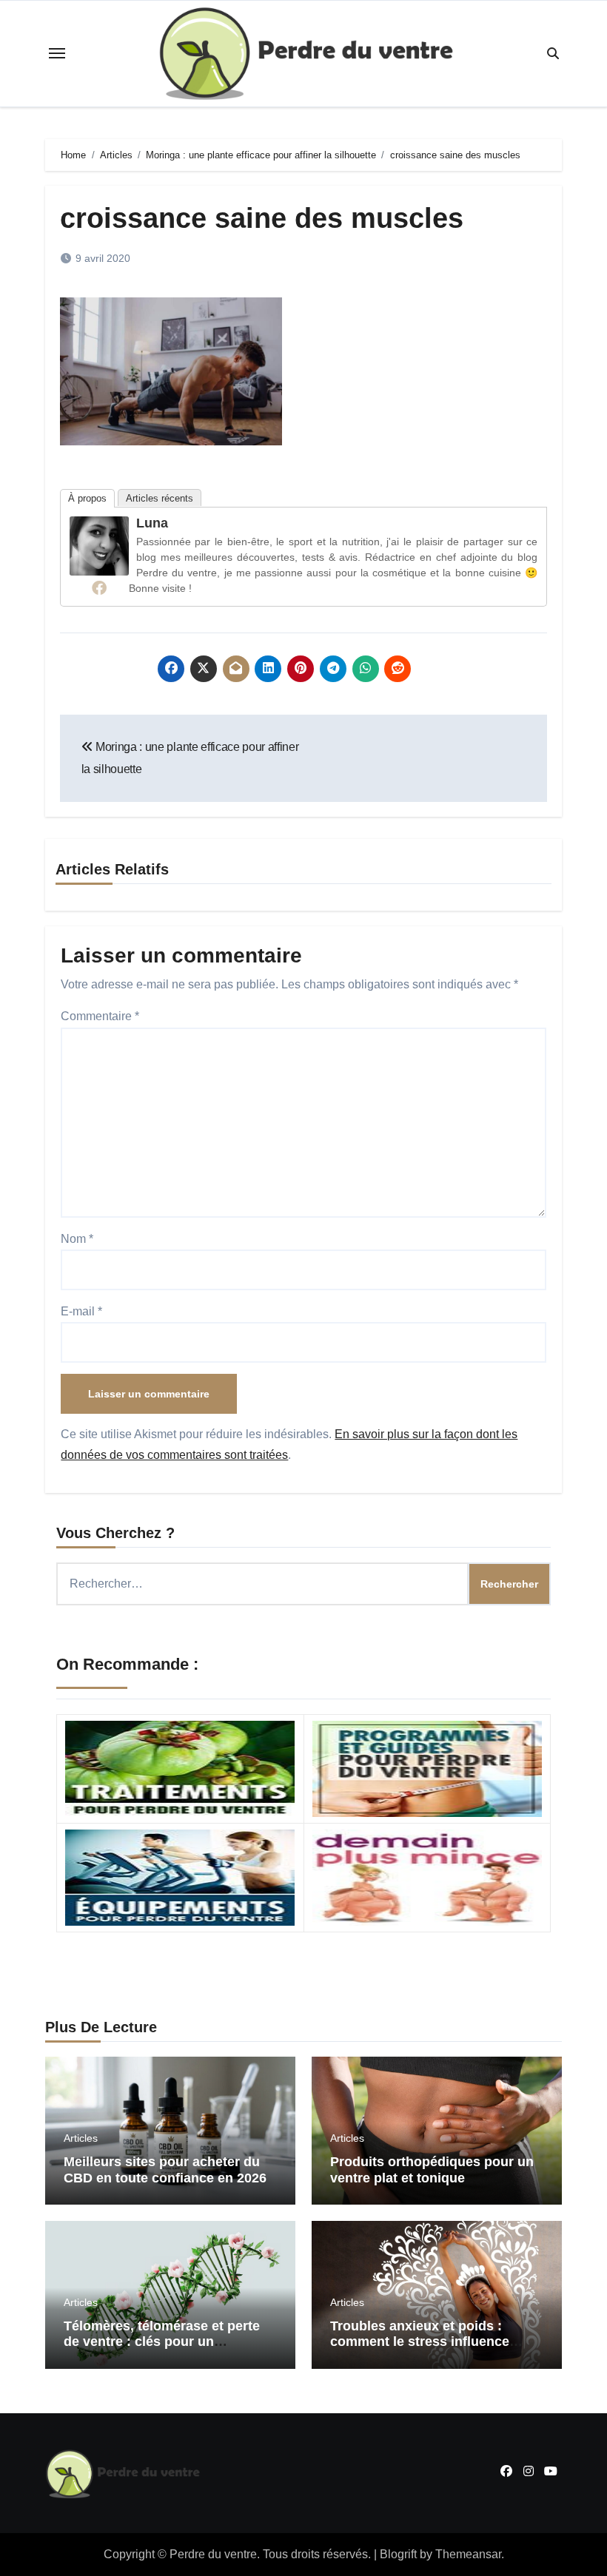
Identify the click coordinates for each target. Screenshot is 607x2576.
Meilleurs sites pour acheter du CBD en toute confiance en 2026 (165, 2170)
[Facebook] (99, 587)
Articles (81, 2138)
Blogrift (398, 2554)
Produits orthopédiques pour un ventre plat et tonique (432, 2170)
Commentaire (100, 1016)
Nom (77, 1239)
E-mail (81, 1311)
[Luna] (99, 545)
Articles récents (160, 498)
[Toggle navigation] (57, 53)
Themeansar (468, 2554)
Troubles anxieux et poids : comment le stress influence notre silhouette (420, 2342)
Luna (152, 523)
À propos (87, 498)
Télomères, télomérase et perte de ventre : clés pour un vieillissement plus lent (162, 2342)
